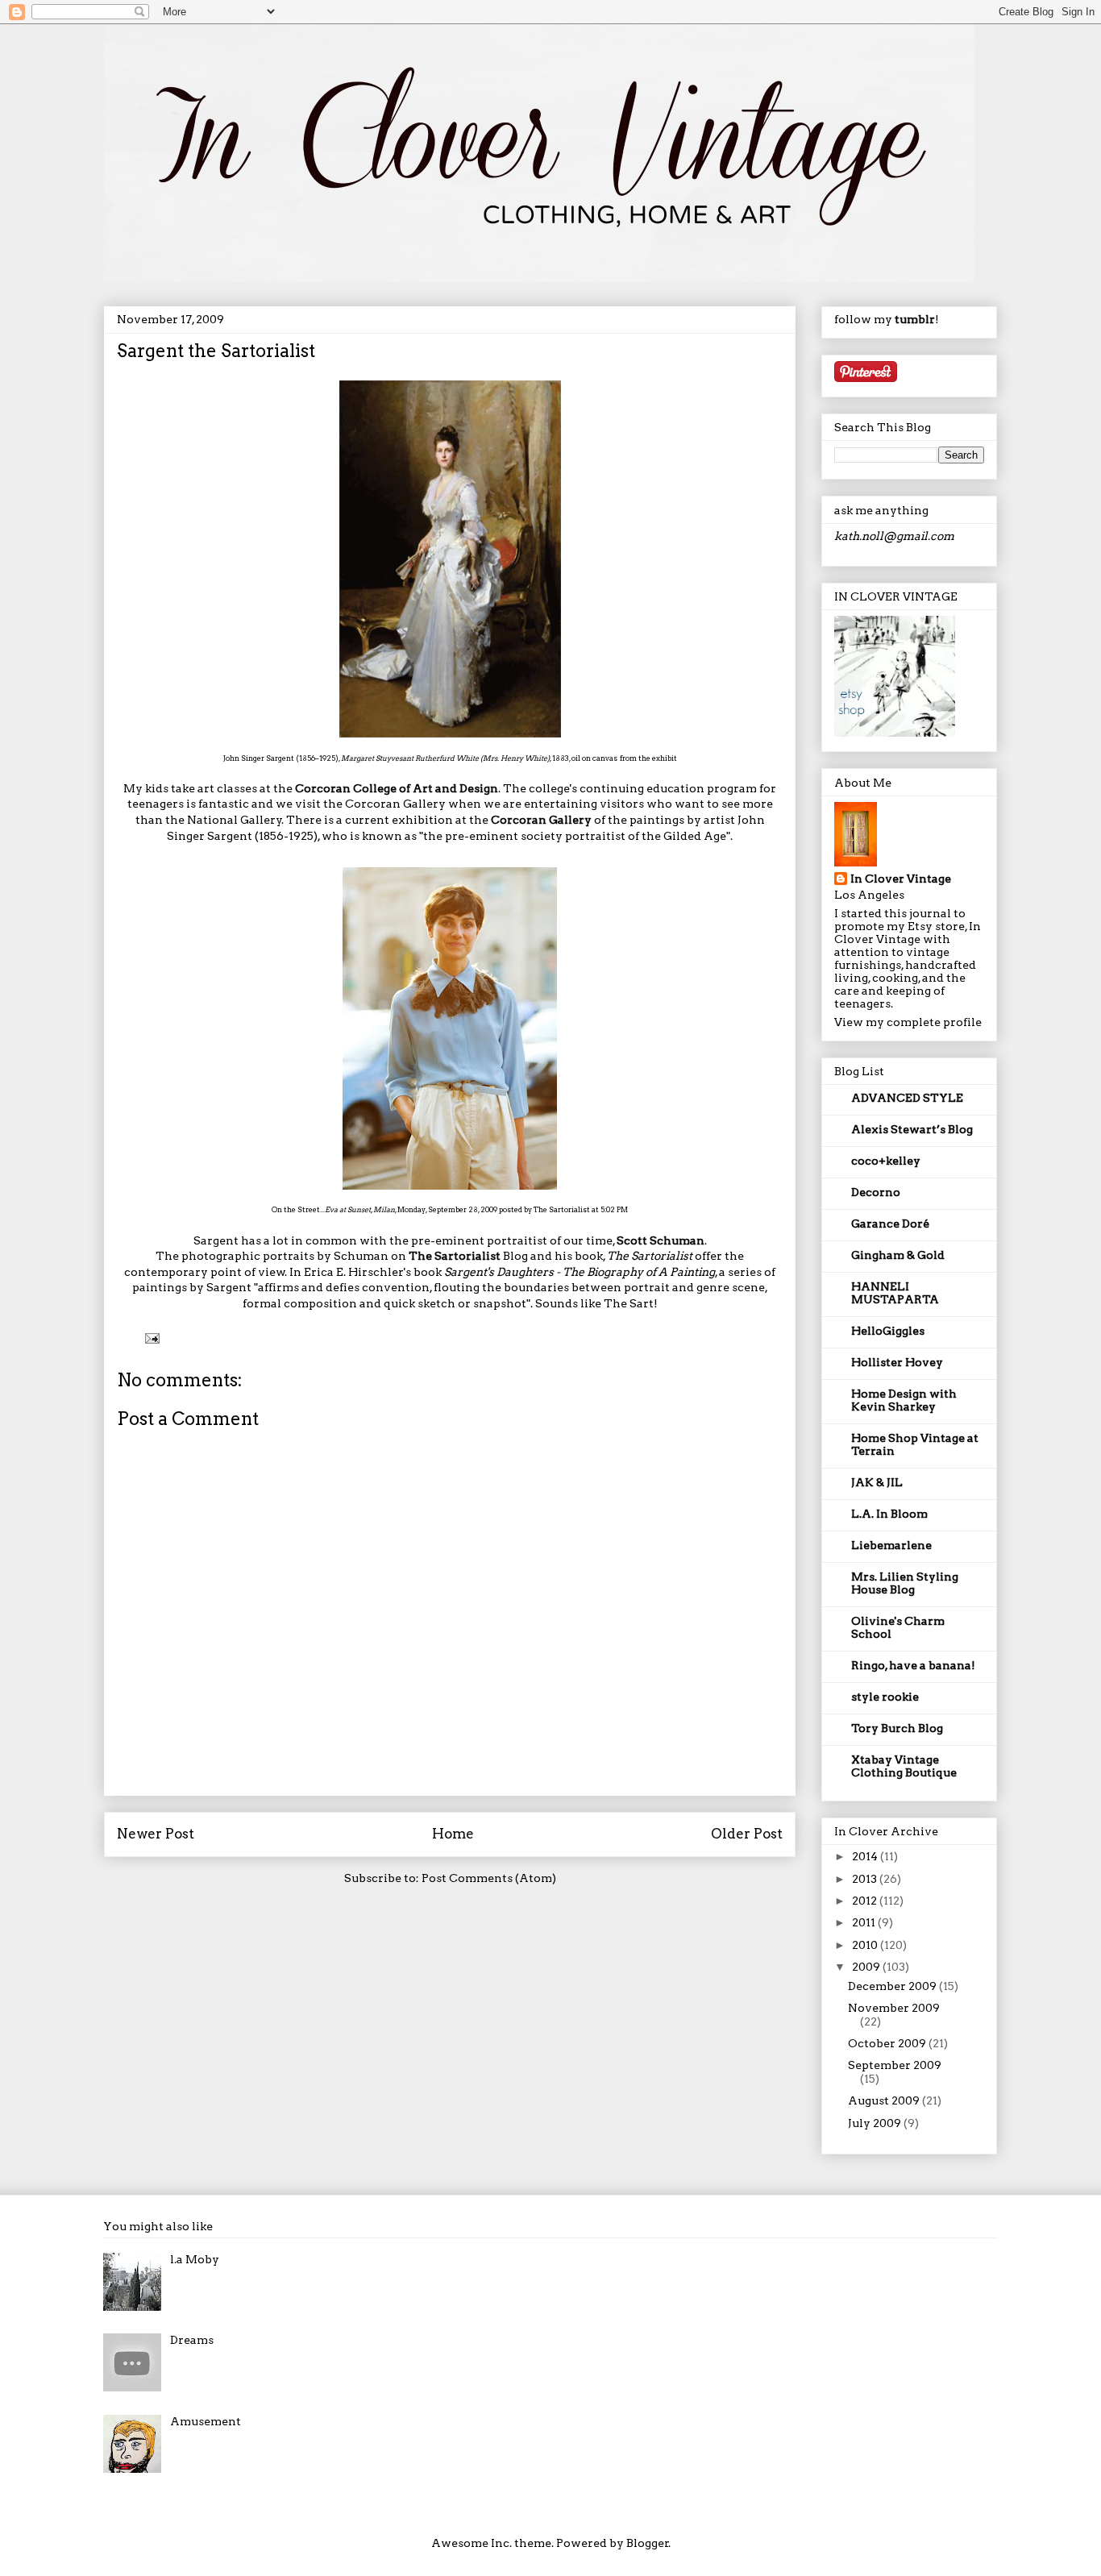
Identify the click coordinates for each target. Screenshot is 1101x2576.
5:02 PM (614, 1209)
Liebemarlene (891, 1545)
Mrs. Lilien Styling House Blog (905, 1583)
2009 (867, 1967)
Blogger (648, 2543)
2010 (866, 1945)
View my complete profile (908, 1022)
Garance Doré (890, 1224)
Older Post (747, 1834)
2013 (866, 1879)
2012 (866, 1901)
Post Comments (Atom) (489, 1878)
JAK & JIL (877, 1482)
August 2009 (885, 2100)
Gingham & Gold (898, 1255)
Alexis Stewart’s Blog (912, 1129)
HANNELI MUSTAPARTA (895, 1293)
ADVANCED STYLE (907, 1098)
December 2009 (893, 1986)
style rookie (885, 1697)
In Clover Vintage (901, 879)
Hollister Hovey (897, 1362)
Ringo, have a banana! (913, 1665)
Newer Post (156, 1834)
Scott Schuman (661, 1240)
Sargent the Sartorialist (216, 351)
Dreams (192, 2340)
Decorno (876, 1192)
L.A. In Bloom (889, 1514)
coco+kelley (886, 1161)
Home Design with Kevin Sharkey (904, 1400)
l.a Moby (195, 2259)
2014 (866, 1856)
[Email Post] (151, 1338)
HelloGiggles (888, 1331)
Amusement (206, 2421)
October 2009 (888, 2043)
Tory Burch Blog (897, 1728)
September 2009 (895, 2065)
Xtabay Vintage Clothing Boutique (904, 1766)
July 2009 (876, 2123)
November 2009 (894, 2008)
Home (453, 1834)
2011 (865, 1922)
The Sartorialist (562, 1209)
